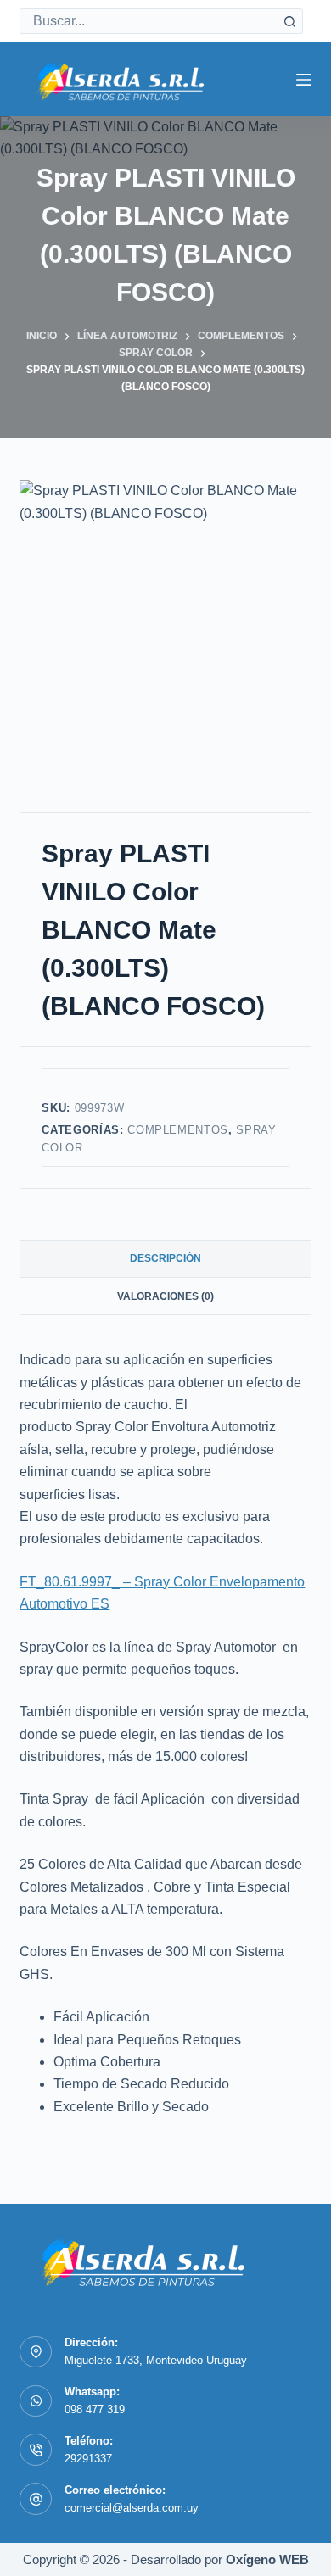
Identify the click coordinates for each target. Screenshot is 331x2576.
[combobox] (149, 21)
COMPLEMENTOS (178, 1130)
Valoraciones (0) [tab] (165, 1296)
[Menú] (304, 80)
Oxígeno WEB (267, 2559)
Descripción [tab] (165, 1258)
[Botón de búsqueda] (290, 21)
